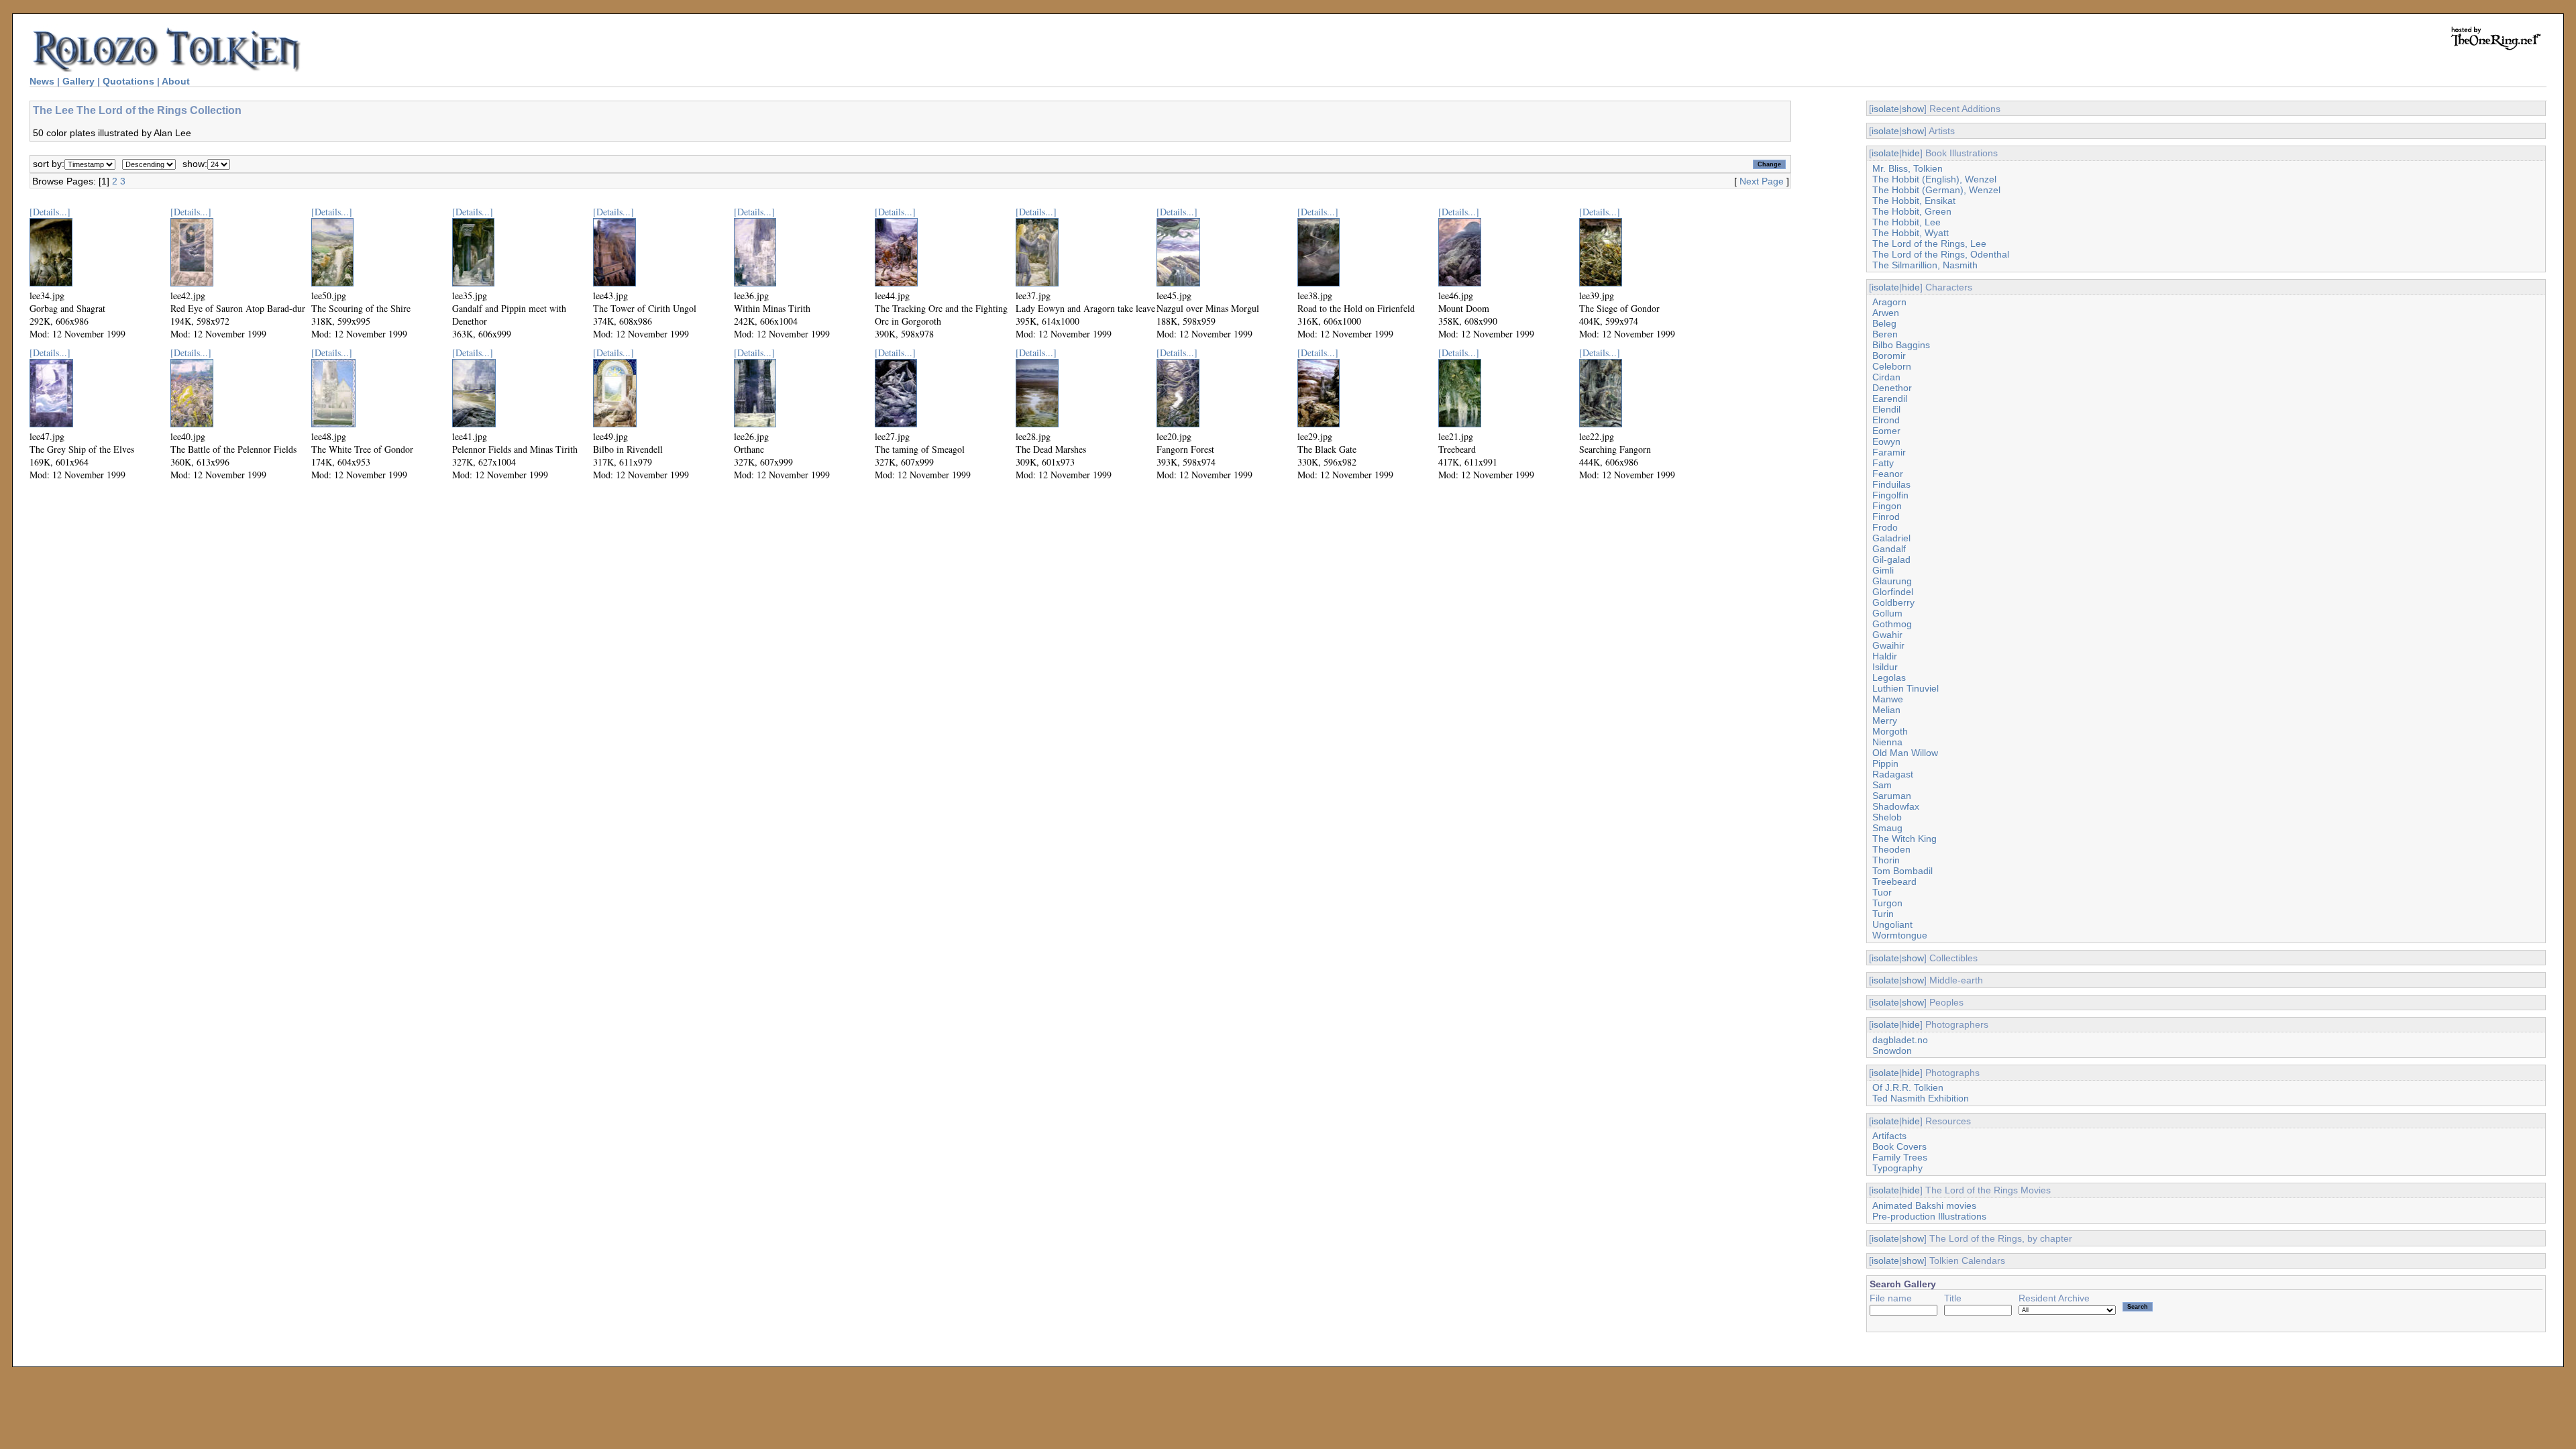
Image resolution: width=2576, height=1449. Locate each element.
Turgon (1887, 903)
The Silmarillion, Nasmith (1925, 265)
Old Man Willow (1905, 753)
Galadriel (1891, 538)
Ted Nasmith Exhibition (1921, 1098)
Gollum (1887, 613)
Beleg (1884, 323)
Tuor (1882, 892)
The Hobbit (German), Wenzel (1936, 190)
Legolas (1889, 678)
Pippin (1885, 763)
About (176, 81)
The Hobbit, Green (1912, 211)
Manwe (1888, 699)
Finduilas (1891, 484)
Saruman (1892, 796)
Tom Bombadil (1902, 871)
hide (1911, 153)
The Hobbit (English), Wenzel (1934, 179)
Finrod (1886, 517)
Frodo (1885, 527)
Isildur (1885, 667)
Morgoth (1890, 731)
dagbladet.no (1900, 1040)
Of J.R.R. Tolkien (1908, 1087)
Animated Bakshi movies (1924, 1205)
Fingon (1887, 506)
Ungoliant (1892, 924)
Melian (1886, 710)
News (42, 81)
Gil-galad (1891, 559)
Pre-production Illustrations (1929, 1216)
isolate (1885, 109)
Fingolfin (1890, 495)
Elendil (1886, 409)
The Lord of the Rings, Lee (1929, 244)
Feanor (1888, 474)
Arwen (1886, 313)
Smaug (1887, 828)
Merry (1885, 720)
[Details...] (50, 212)
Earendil (1890, 398)
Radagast (1893, 774)
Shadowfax (1896, 806)
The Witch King (1904, 839)
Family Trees (1900, 1157)
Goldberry (1893, 602)
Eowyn (1886, 441)
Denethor (1892, 388)
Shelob (1887, 817)
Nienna (1887, 742)
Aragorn (1889, 302)
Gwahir (1887, 635)
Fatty (1883, 463)
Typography (1897, 1168)
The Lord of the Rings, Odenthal (1941, 254)
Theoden (1891, 849)
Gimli (1883, 570)
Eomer (1886, 431)
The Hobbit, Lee (1907, 222)
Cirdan (1886, 377)
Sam (1882, 785)
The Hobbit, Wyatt (1911, 233)
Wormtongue (1900, 935)
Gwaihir (1888, 645)
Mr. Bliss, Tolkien (1908, 168)
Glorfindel (1893, 592)
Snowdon (1892, 1051)
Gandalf (1889, 549)
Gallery (78, 81)
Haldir (1885, 656)
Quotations (128, 81)
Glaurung (1892, 581)
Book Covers (1899, 1146)
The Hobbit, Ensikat (1914, 201)
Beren (1885, 334)
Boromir (1889, 356)
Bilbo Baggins (1901, 345)
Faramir (1889, 452)
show (1913, 109)
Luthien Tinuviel (1906, 688)
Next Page (1762, 181)
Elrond (1886, 420)
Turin (1883, 914)
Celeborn (1892, 366)
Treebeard (1894, 881)
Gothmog (1892, 624)
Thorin (1886, 860)
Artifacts (1889, 1136)
